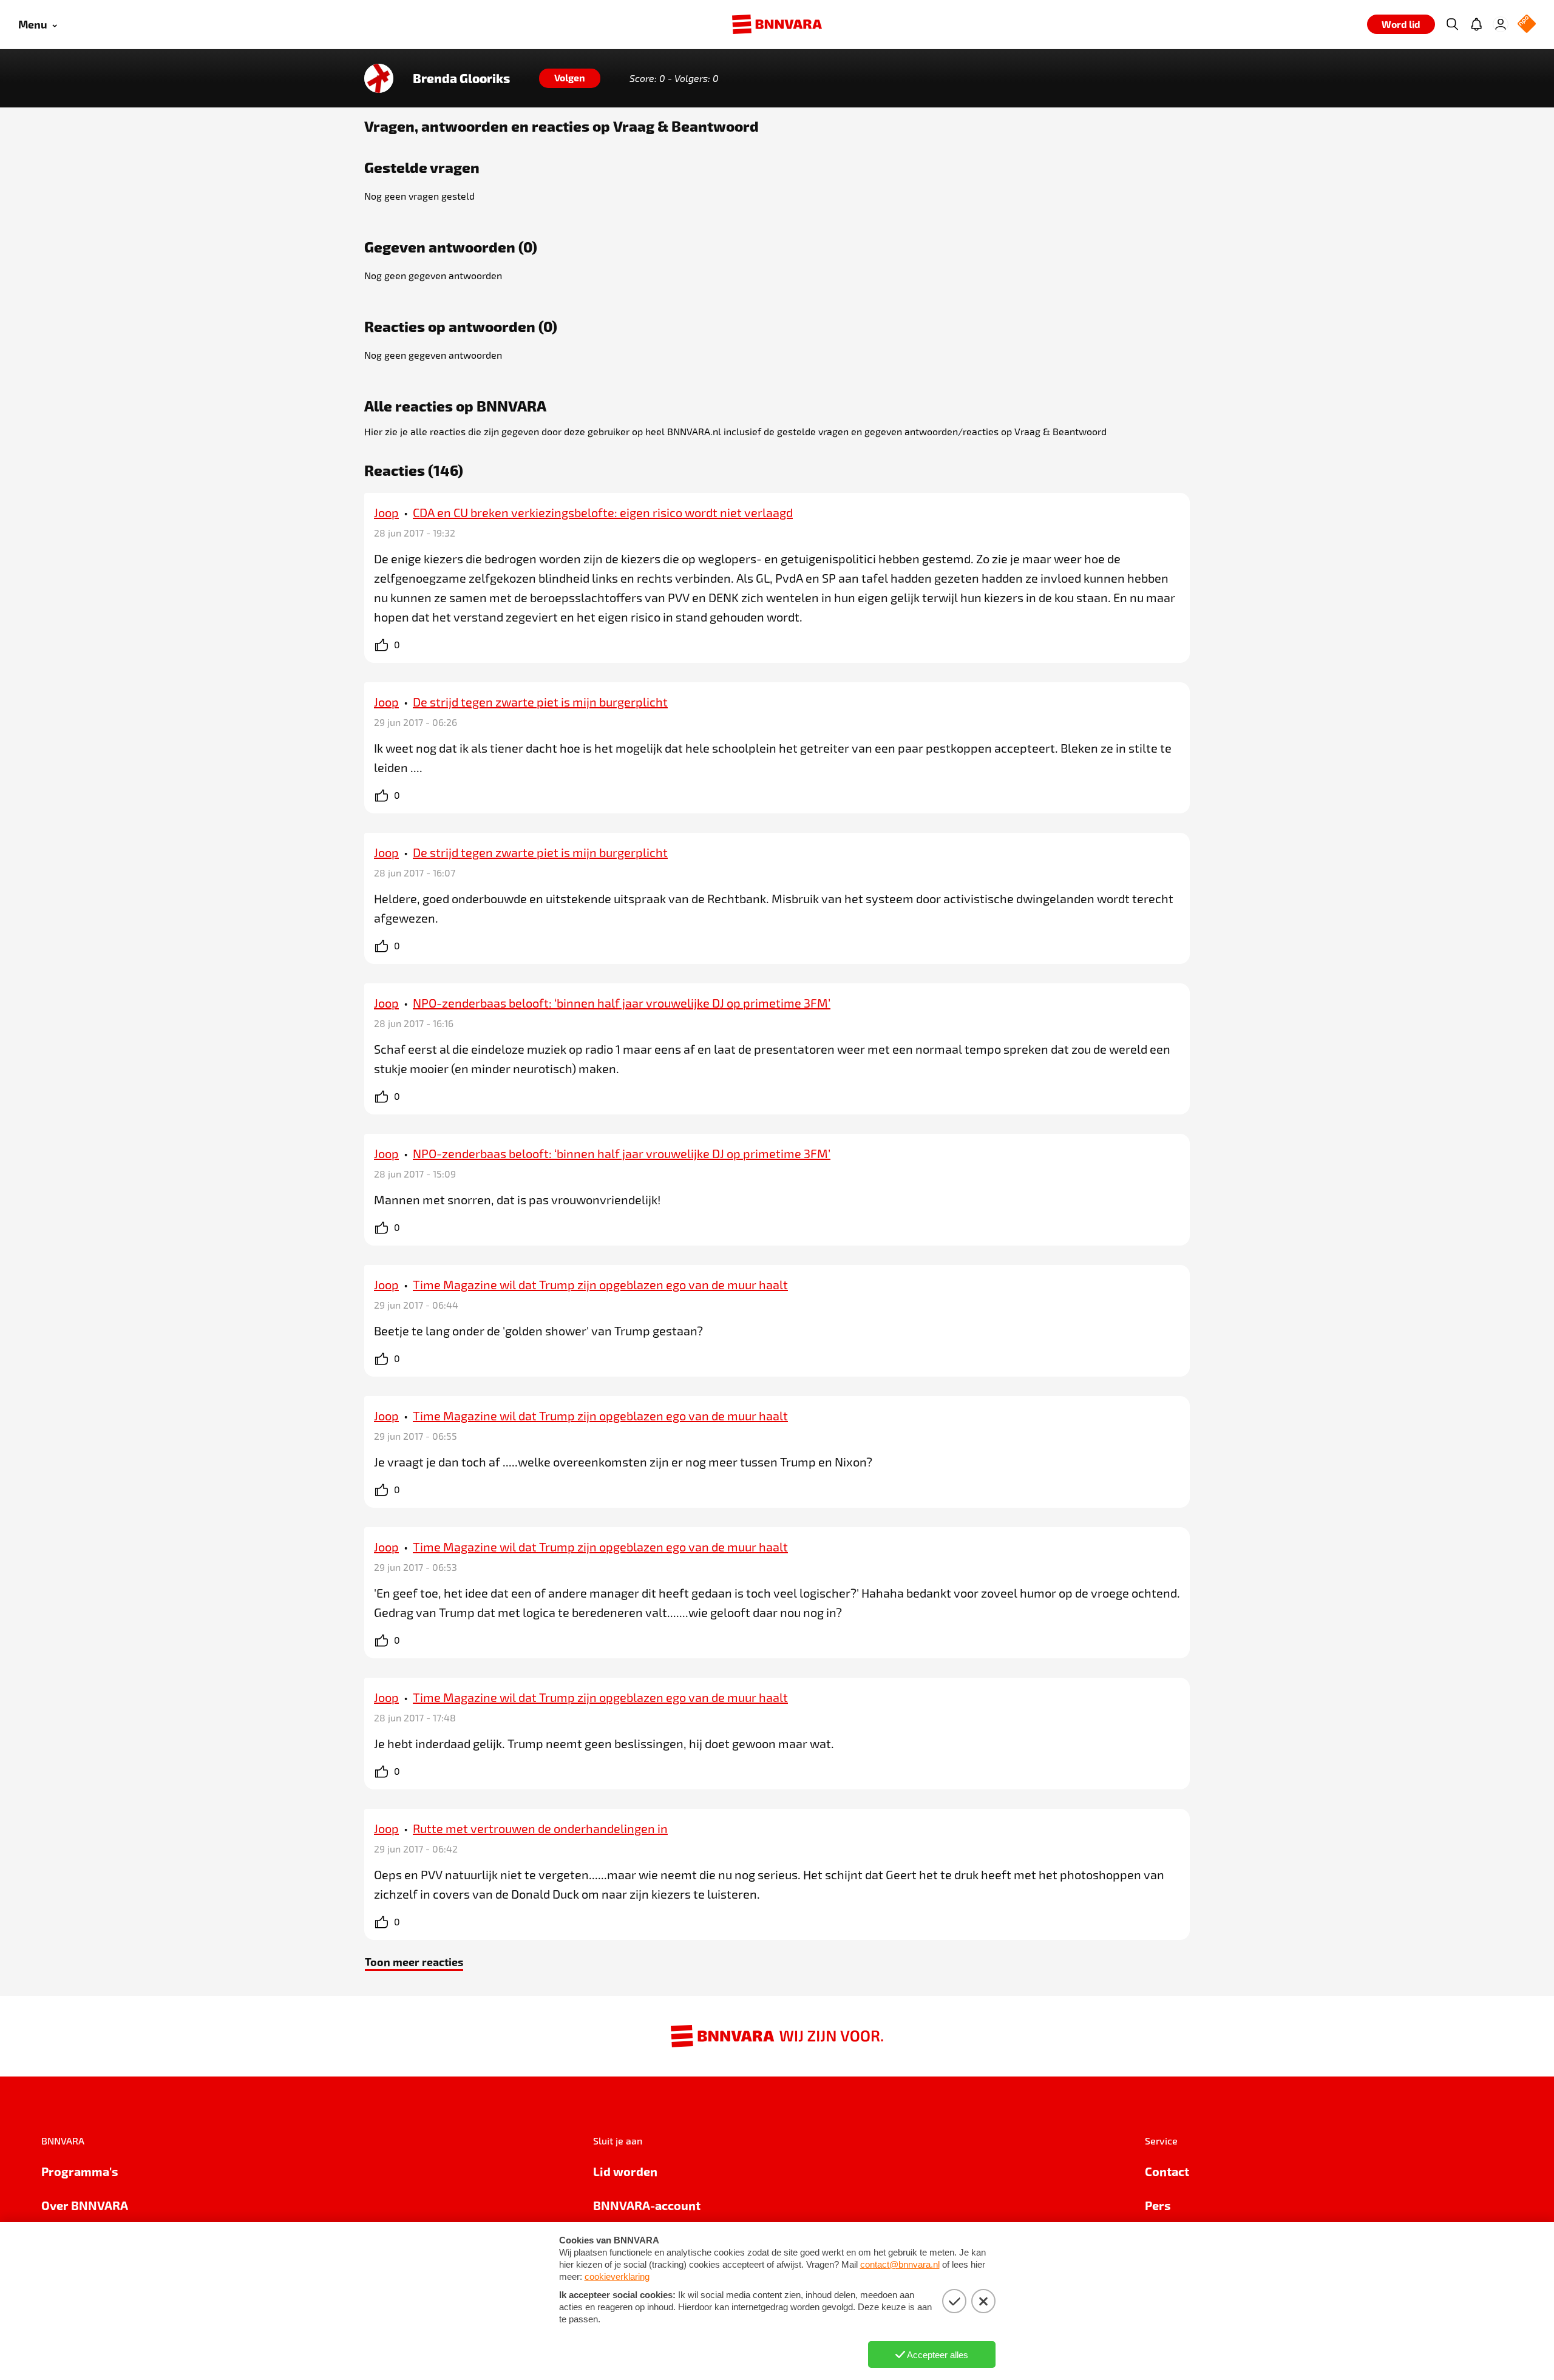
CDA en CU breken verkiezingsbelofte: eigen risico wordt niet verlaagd (603, 512)
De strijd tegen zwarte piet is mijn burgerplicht (540, 702)
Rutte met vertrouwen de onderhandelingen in (540, 1828)
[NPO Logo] (1527, 25)
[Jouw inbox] (1476, 24)
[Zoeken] (1452, 24)
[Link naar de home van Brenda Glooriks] (379, 78)
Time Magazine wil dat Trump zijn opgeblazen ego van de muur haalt (600, 1284)
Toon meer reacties (414, 1961)
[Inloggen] (1501, 24)
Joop (386, 512)
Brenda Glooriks (461, 78)
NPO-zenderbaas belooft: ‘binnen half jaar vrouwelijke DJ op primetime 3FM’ (622, 1003)
